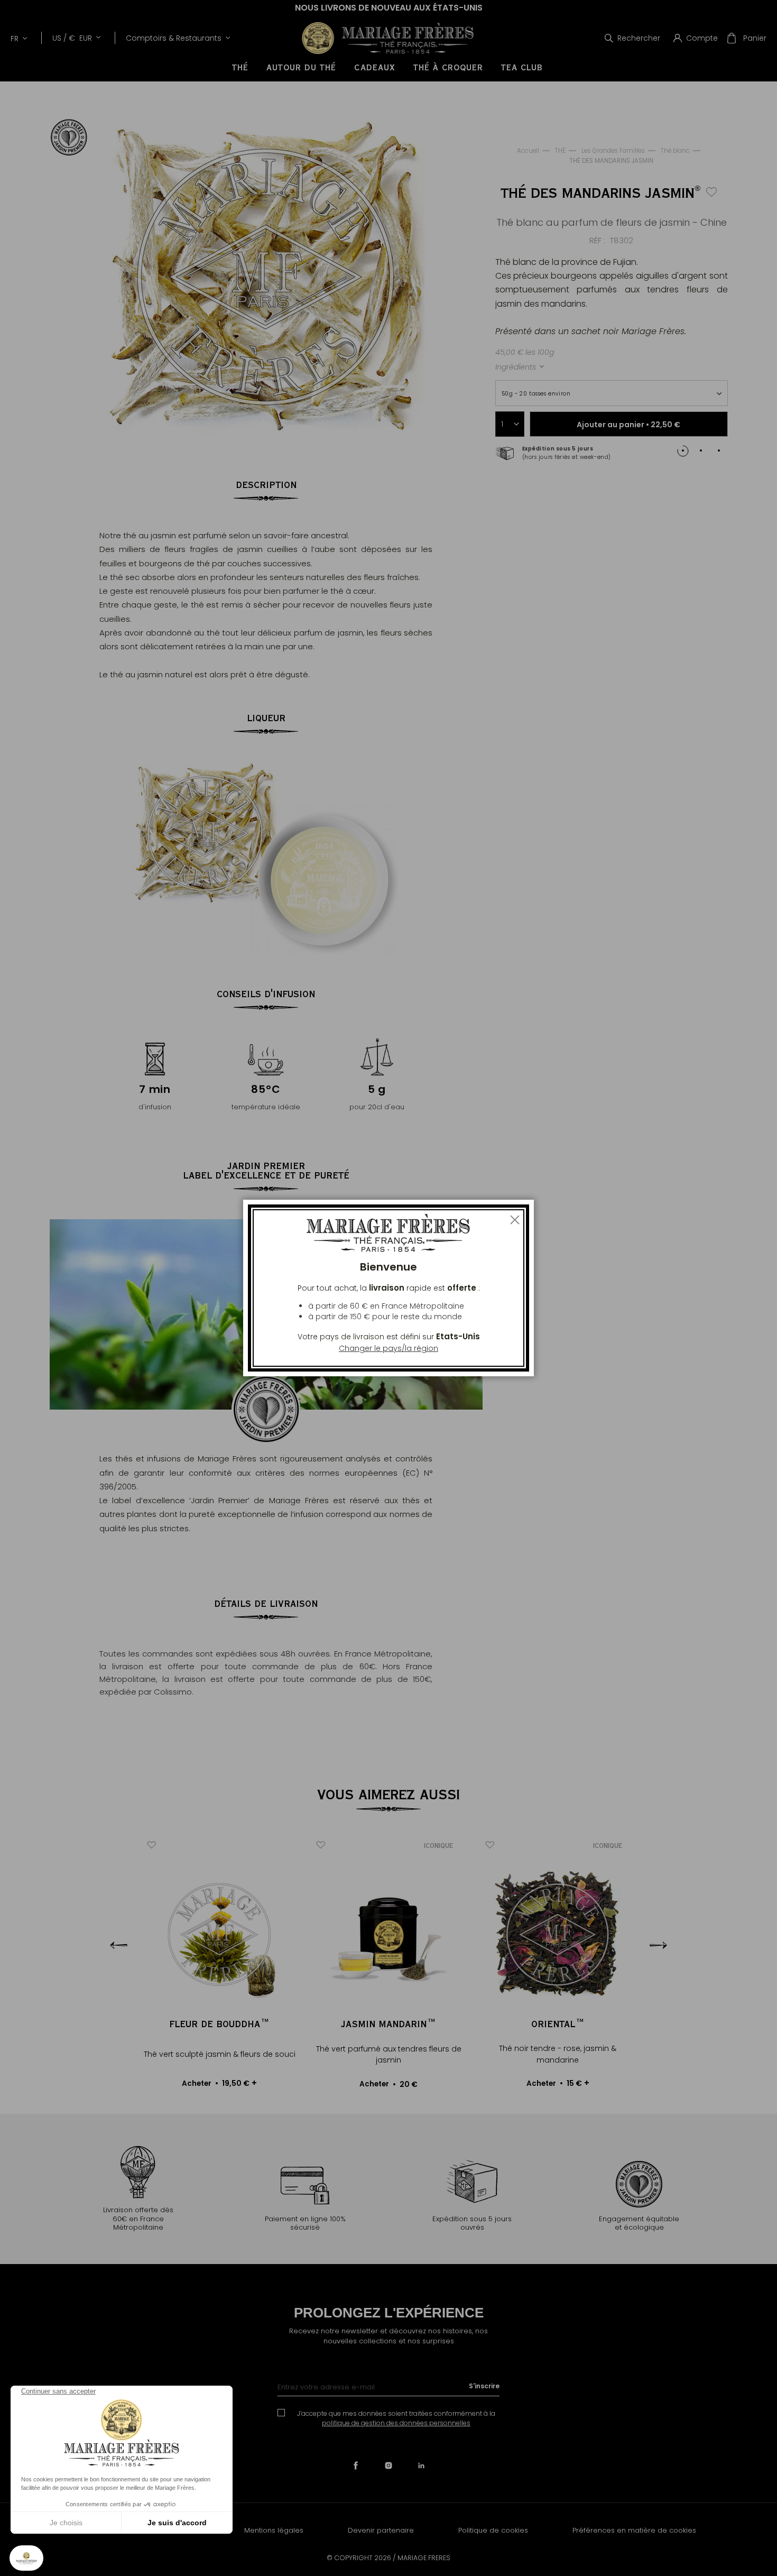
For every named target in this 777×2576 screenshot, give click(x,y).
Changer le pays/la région (388, 1348)
